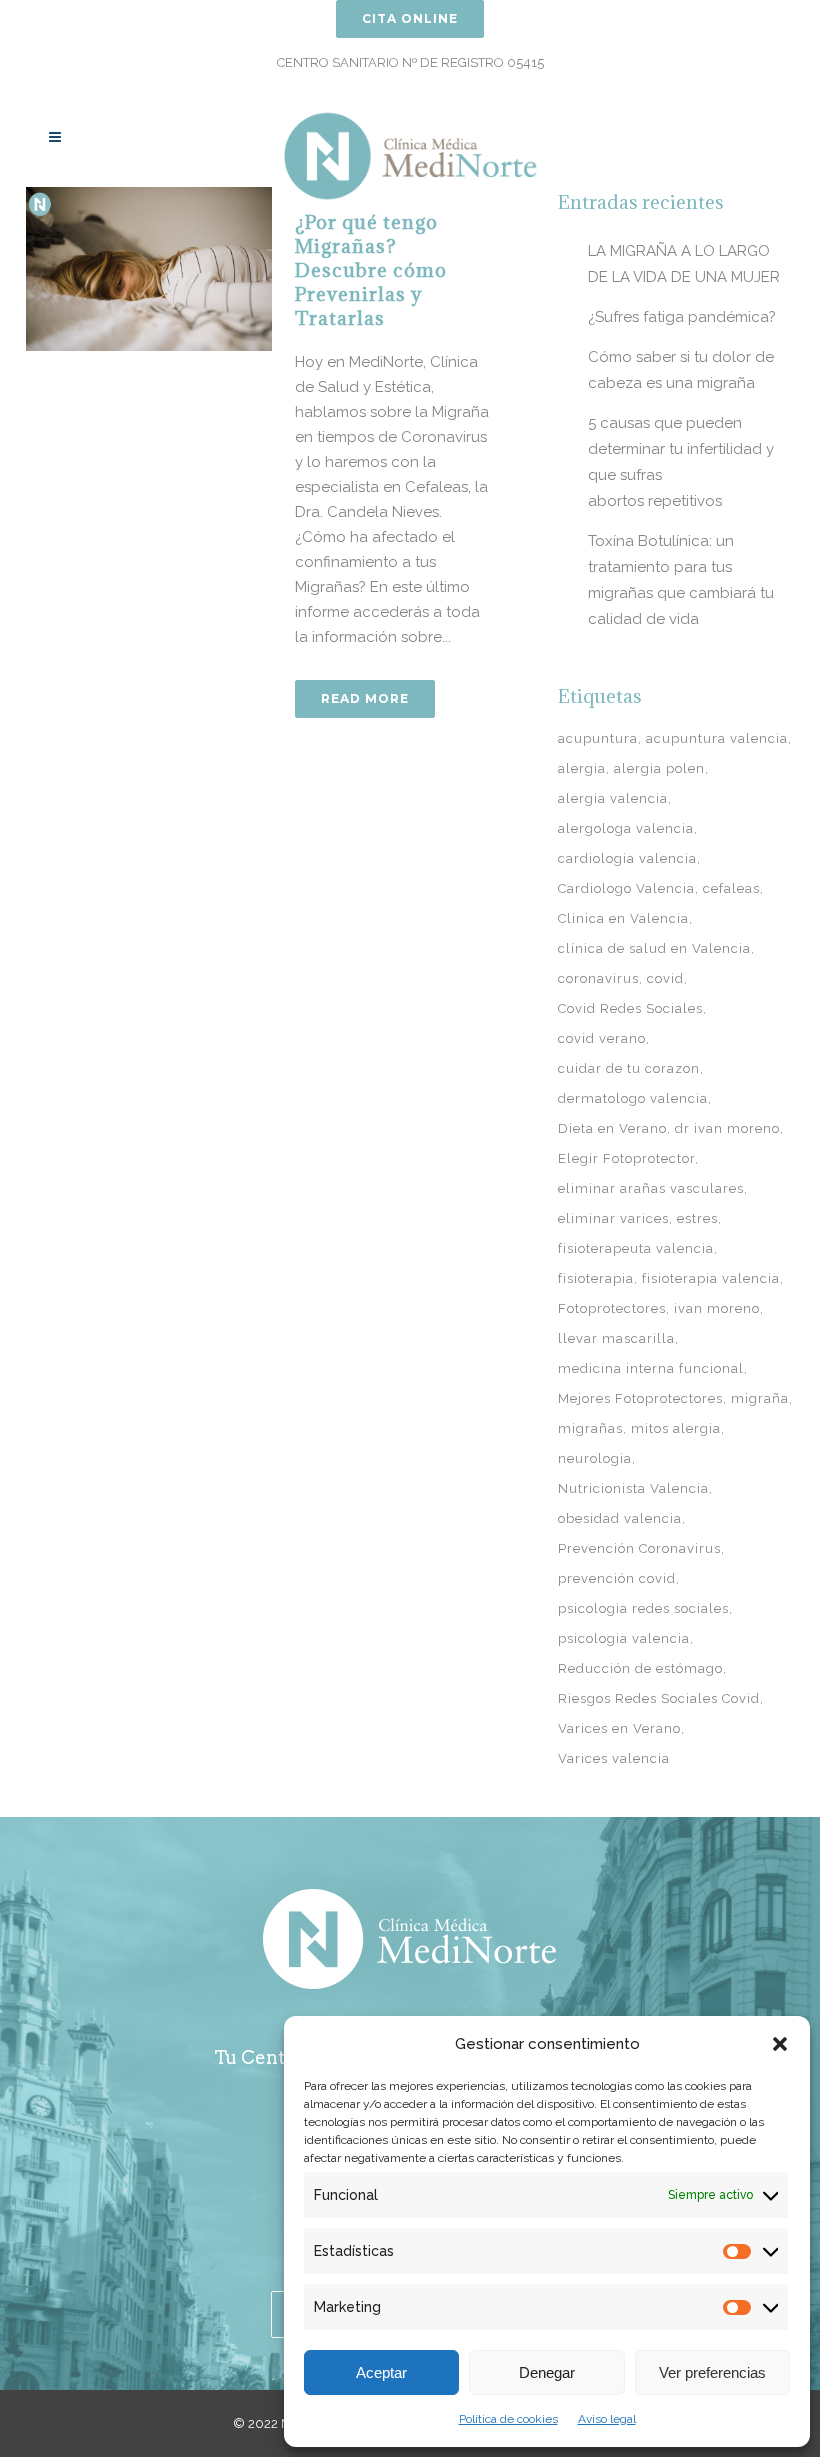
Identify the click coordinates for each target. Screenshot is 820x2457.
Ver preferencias (712, 2372)
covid (665, 978)
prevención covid (617, 1578)
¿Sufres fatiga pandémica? (682, 317)
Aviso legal (607, 2419)
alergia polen (659, 768)
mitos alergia (676, 1428)
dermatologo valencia (633, 1098)
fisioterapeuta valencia (636, 1248)
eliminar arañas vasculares (651, 1188)
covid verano (602, 1038)
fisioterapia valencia (711, 1278)
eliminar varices (613, 1218)
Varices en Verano (619, 1728)
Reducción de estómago (640, 1668)
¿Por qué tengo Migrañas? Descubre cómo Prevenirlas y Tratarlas (371, 270)
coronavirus (598, 978)
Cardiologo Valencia (626, 888)
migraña (760, 1398)
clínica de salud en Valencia (654, 948)
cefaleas (731, 888)
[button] (780, 2044)
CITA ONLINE (410, 18)
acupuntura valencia (717, 738)
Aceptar (381, 2372)
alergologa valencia (626, 828)
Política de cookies (508, 2419)
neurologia (595, 1458)
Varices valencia (614, 1758)
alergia (582, 768)
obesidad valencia (620, 1518)
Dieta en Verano (612, 1128)
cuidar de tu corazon (629, 1068)
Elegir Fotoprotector (626, 1158)
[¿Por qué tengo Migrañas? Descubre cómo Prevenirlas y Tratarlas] (149, 269)
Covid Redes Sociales (630, 1008)
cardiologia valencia (627, 858)
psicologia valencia (624, 1638)
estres (697, 1218)
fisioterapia (596, 1278)
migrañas (590, 1428)
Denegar (547, 2372)
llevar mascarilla (616, 1338)
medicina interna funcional (651, 1368)
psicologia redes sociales (643, 1608)
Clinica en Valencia (623, 918)
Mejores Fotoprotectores (640, 1398)
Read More (365, 698)
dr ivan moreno (727, 1128)
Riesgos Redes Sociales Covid (659, 1698)
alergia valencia (613, 798)
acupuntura (598, 738)
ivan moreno (717, 1308)
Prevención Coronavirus (639, 1548)
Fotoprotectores (612, 1308)
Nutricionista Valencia (633, 1488)
